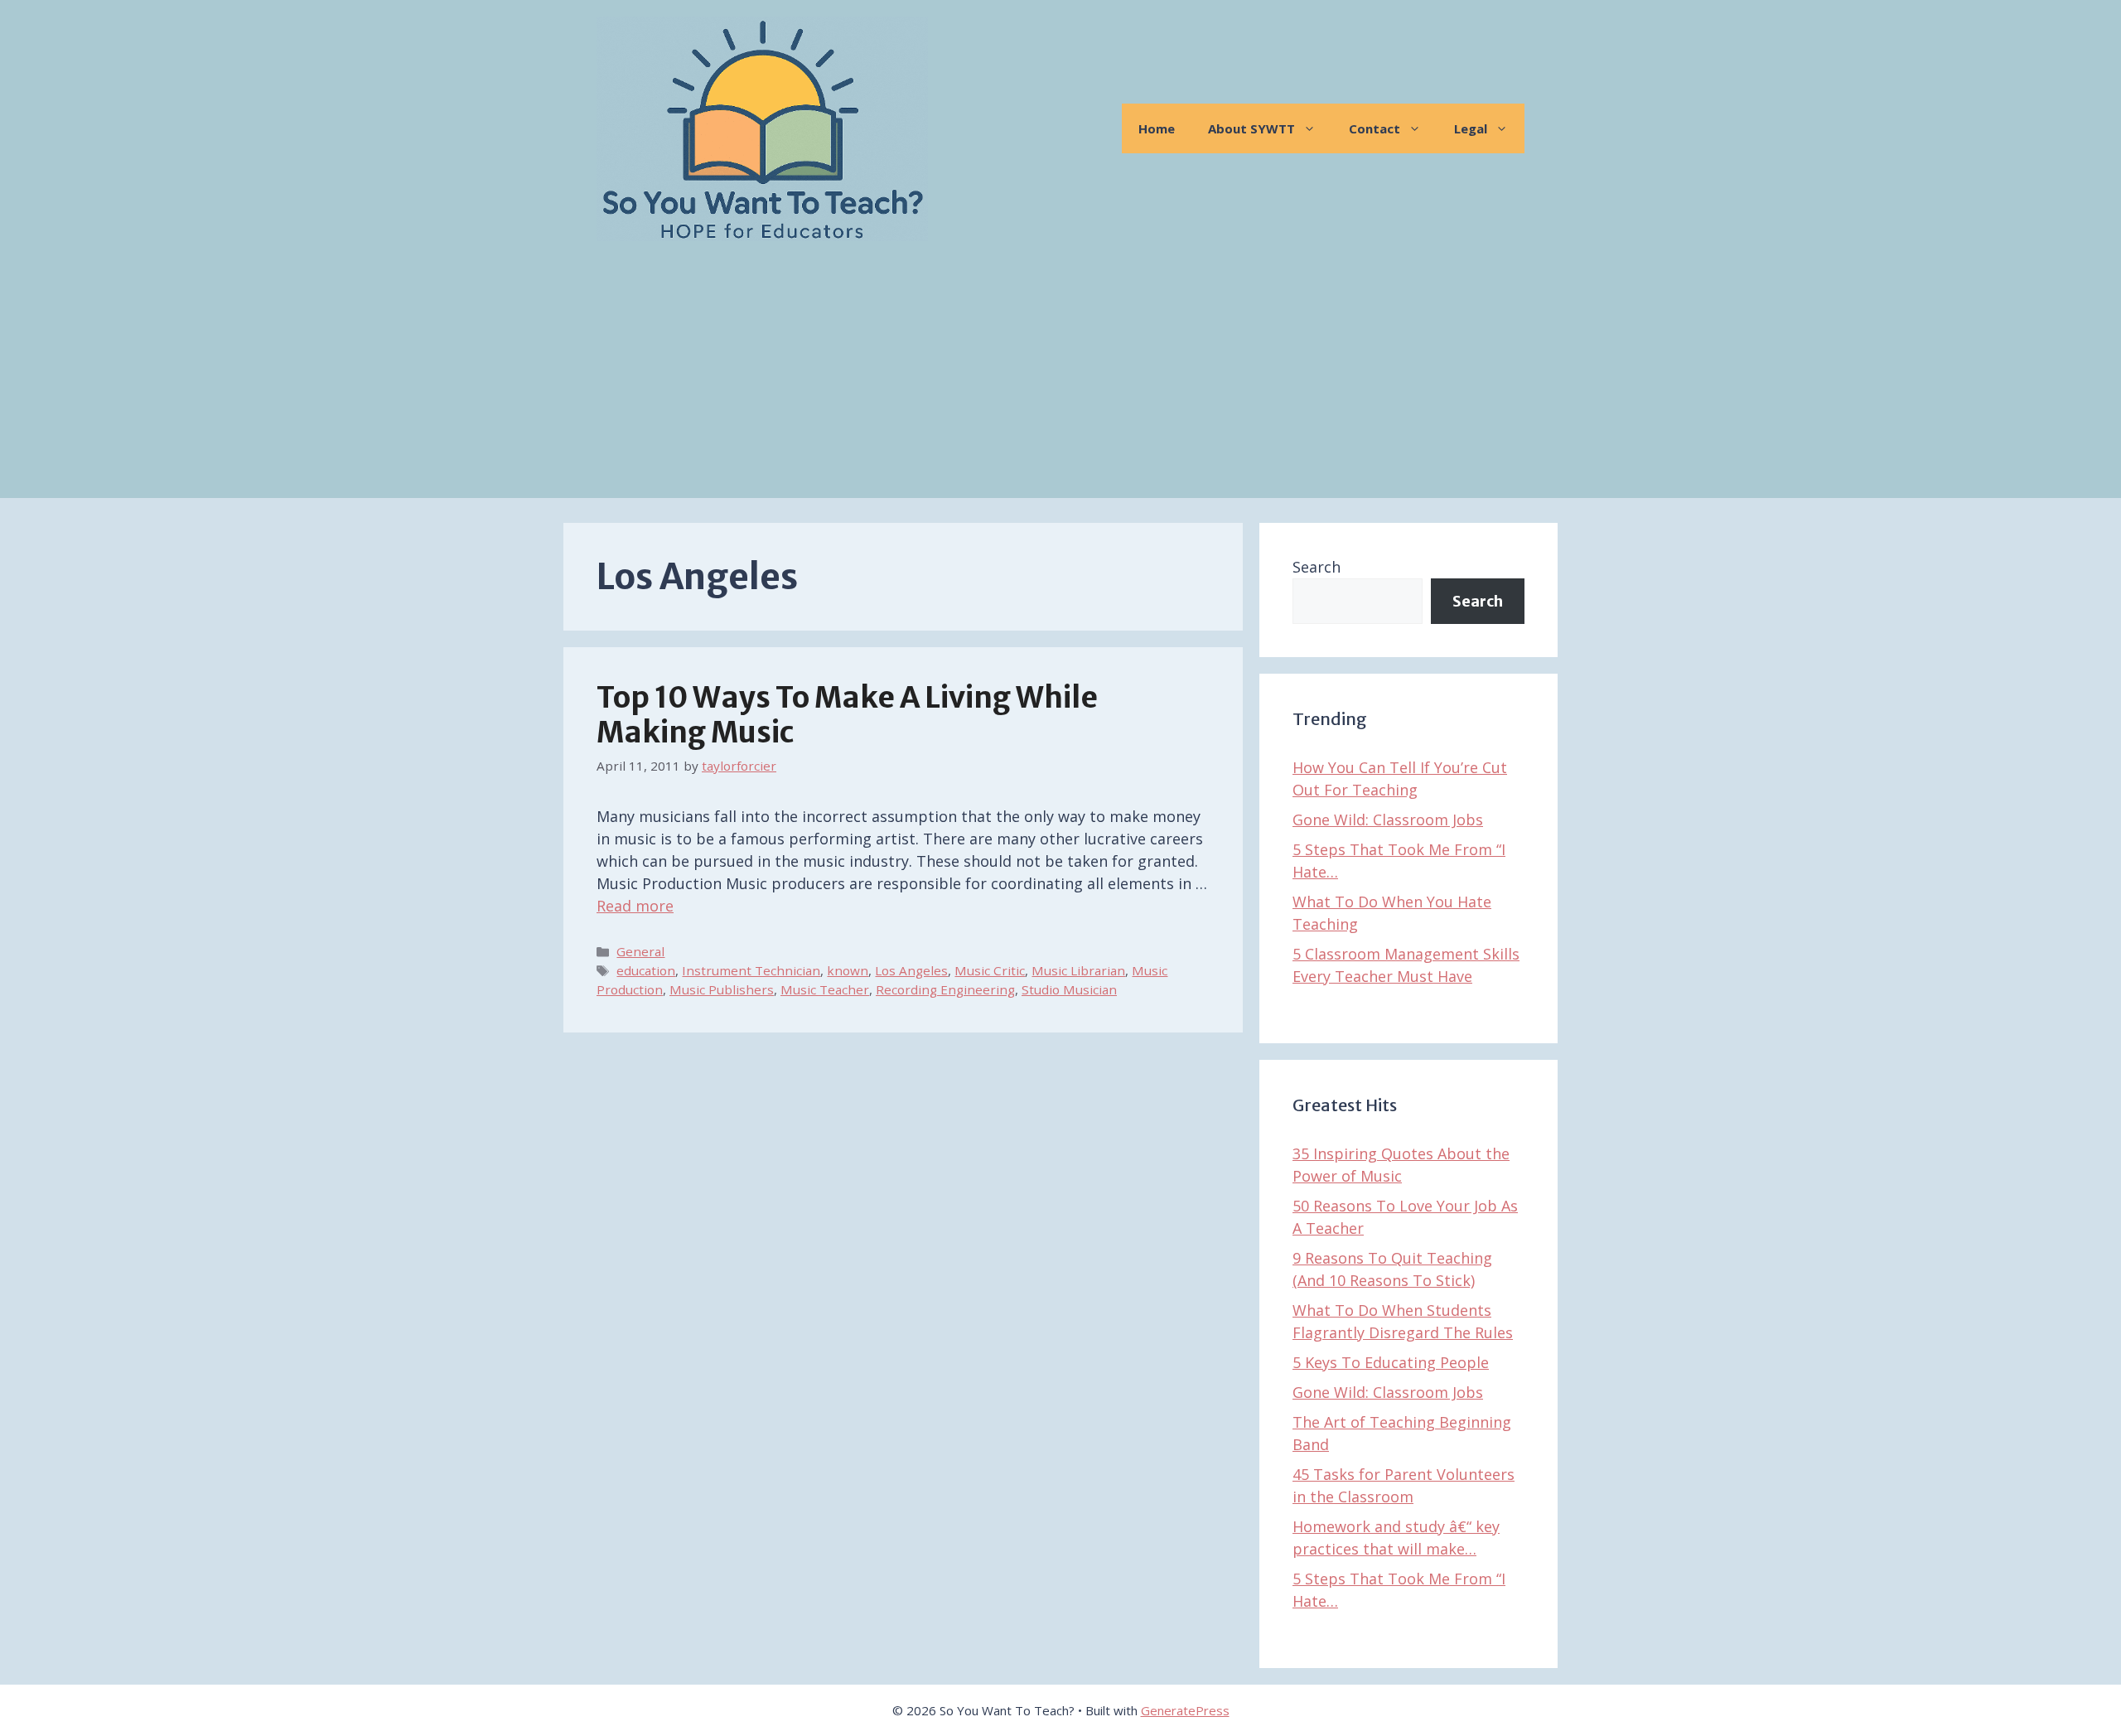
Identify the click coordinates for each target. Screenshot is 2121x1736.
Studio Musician (1069, 989)
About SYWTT (1251, 128)
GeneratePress (1185, 1710)
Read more (635, 906)
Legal (1471, 128)
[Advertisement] (1060, 382)
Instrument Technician (751, 970)
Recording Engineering (945, 989)
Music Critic (990, 970)
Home (1157, 128)
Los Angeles (911, 970)
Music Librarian (1078, 970)
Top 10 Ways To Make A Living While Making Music (847, 715)
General (640, 951)
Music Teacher (825, 989)
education (646, 970)
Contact (1375, 128)
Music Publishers (722, 989)
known (848, 970)
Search (1317, 567)
